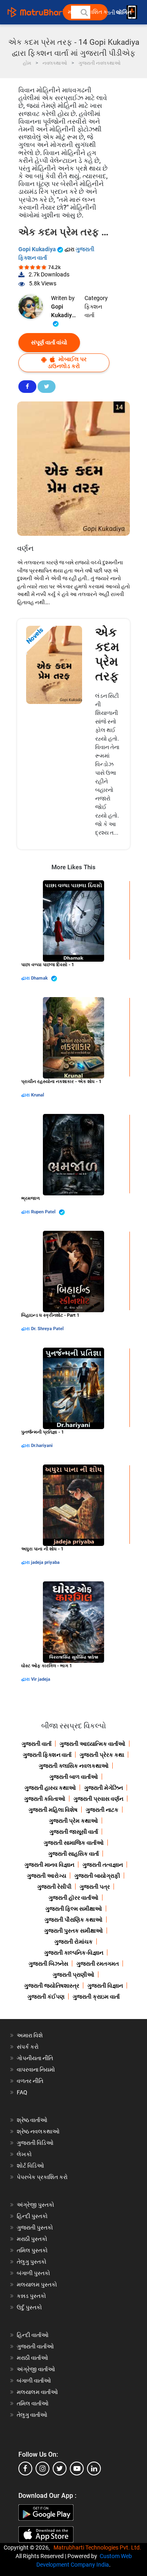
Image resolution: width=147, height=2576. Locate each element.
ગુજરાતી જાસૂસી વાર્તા (74, 1832)
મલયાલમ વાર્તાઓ (37, 2392)
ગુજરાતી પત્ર (95, 1887)
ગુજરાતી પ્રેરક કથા (102, 1755)
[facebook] (25, 2469)
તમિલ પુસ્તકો (32, 2250)
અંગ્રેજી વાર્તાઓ (36, 2369)
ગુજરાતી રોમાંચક (73, 1942)
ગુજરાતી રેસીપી (54, 1887)
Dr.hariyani (42, 1446)
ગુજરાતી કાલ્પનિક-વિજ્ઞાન (74, 1953)
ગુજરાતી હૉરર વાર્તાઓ (73, 1898)
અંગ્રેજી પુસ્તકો (36, 2205)
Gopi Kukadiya (38, 249)
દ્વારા (26, 978)
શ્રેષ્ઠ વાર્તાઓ (32, 2120)
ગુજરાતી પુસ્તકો (35, 2227)
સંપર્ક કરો (28, 2047)
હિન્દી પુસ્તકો (32, 2216)
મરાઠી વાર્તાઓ (32, 2358)
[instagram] (42, 2469)
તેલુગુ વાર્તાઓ (32, 2415)
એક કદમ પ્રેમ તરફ (107, 654)
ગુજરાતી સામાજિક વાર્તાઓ (74, 1843)
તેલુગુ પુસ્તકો (32, 2262)
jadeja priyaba (45, 1562)
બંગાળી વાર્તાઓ (34, 2381)
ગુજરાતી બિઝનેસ (48, 1964)
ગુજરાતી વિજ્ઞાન (105, 1986)
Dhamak (40, 978)
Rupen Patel (44, 1212)
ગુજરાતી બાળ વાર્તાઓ (74, 1777)
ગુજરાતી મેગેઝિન (104, 1788)
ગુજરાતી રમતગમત (98, 1964)
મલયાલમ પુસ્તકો (37, 2284)
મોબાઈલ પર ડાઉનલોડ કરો (67, 363)
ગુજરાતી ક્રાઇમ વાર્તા (96, 1997)
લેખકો (24, 2154)
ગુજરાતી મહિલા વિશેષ (53, 1810)
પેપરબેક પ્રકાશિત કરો (42, 2177)
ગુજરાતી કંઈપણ (46, 1997)
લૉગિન (124, 12)
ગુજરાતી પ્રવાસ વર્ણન (98, 1799)
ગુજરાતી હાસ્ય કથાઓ (50, 1788)
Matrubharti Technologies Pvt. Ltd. (99, 2547)
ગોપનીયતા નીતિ (35, 2058)
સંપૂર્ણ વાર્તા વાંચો (49, 342)
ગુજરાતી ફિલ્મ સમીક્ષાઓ (74, 1909)
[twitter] (60, 2469)
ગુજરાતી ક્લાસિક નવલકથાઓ (74, 1766)
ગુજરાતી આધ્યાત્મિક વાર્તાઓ (92, 1744)
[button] (84, 12)
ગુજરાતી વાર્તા (37, 1744)
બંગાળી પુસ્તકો (33, 2273)
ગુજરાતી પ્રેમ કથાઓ (73, 1821)
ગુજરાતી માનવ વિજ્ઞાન (49, 1865)
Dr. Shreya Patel (47, 1329)
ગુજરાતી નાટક (102, 1810)
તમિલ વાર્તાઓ (33, 2403)
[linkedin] (94, 2469)
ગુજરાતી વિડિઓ (35, 2143)
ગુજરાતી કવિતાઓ (45, 1799)
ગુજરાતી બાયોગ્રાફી (97, 1876)
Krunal (38, 1095)
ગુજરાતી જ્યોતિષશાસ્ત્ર (52, 1986)
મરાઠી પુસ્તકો (32, 2239)
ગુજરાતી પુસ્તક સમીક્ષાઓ (73, 1931)
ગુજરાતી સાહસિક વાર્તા (73, 1854)
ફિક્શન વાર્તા (93, 311)
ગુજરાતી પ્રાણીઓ (73, 1975)
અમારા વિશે (30, 2035)
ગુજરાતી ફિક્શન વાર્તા (47, 1755)
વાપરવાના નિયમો (37, 2070)
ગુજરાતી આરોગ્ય (47, 1876)
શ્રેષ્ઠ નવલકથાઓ (38, 2131)
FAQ (22, 2092)
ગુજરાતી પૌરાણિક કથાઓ (73, 1920)
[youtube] (77, 2469)
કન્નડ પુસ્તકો (31, 2296)
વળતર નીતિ (30, 2081)
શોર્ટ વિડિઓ (30, 2166)
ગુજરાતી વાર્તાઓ (35, 2346)
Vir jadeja (41, 1679)
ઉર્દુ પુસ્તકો (29, 2307)
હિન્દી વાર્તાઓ (33, 2335)
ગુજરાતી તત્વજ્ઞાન (103, 1865)
